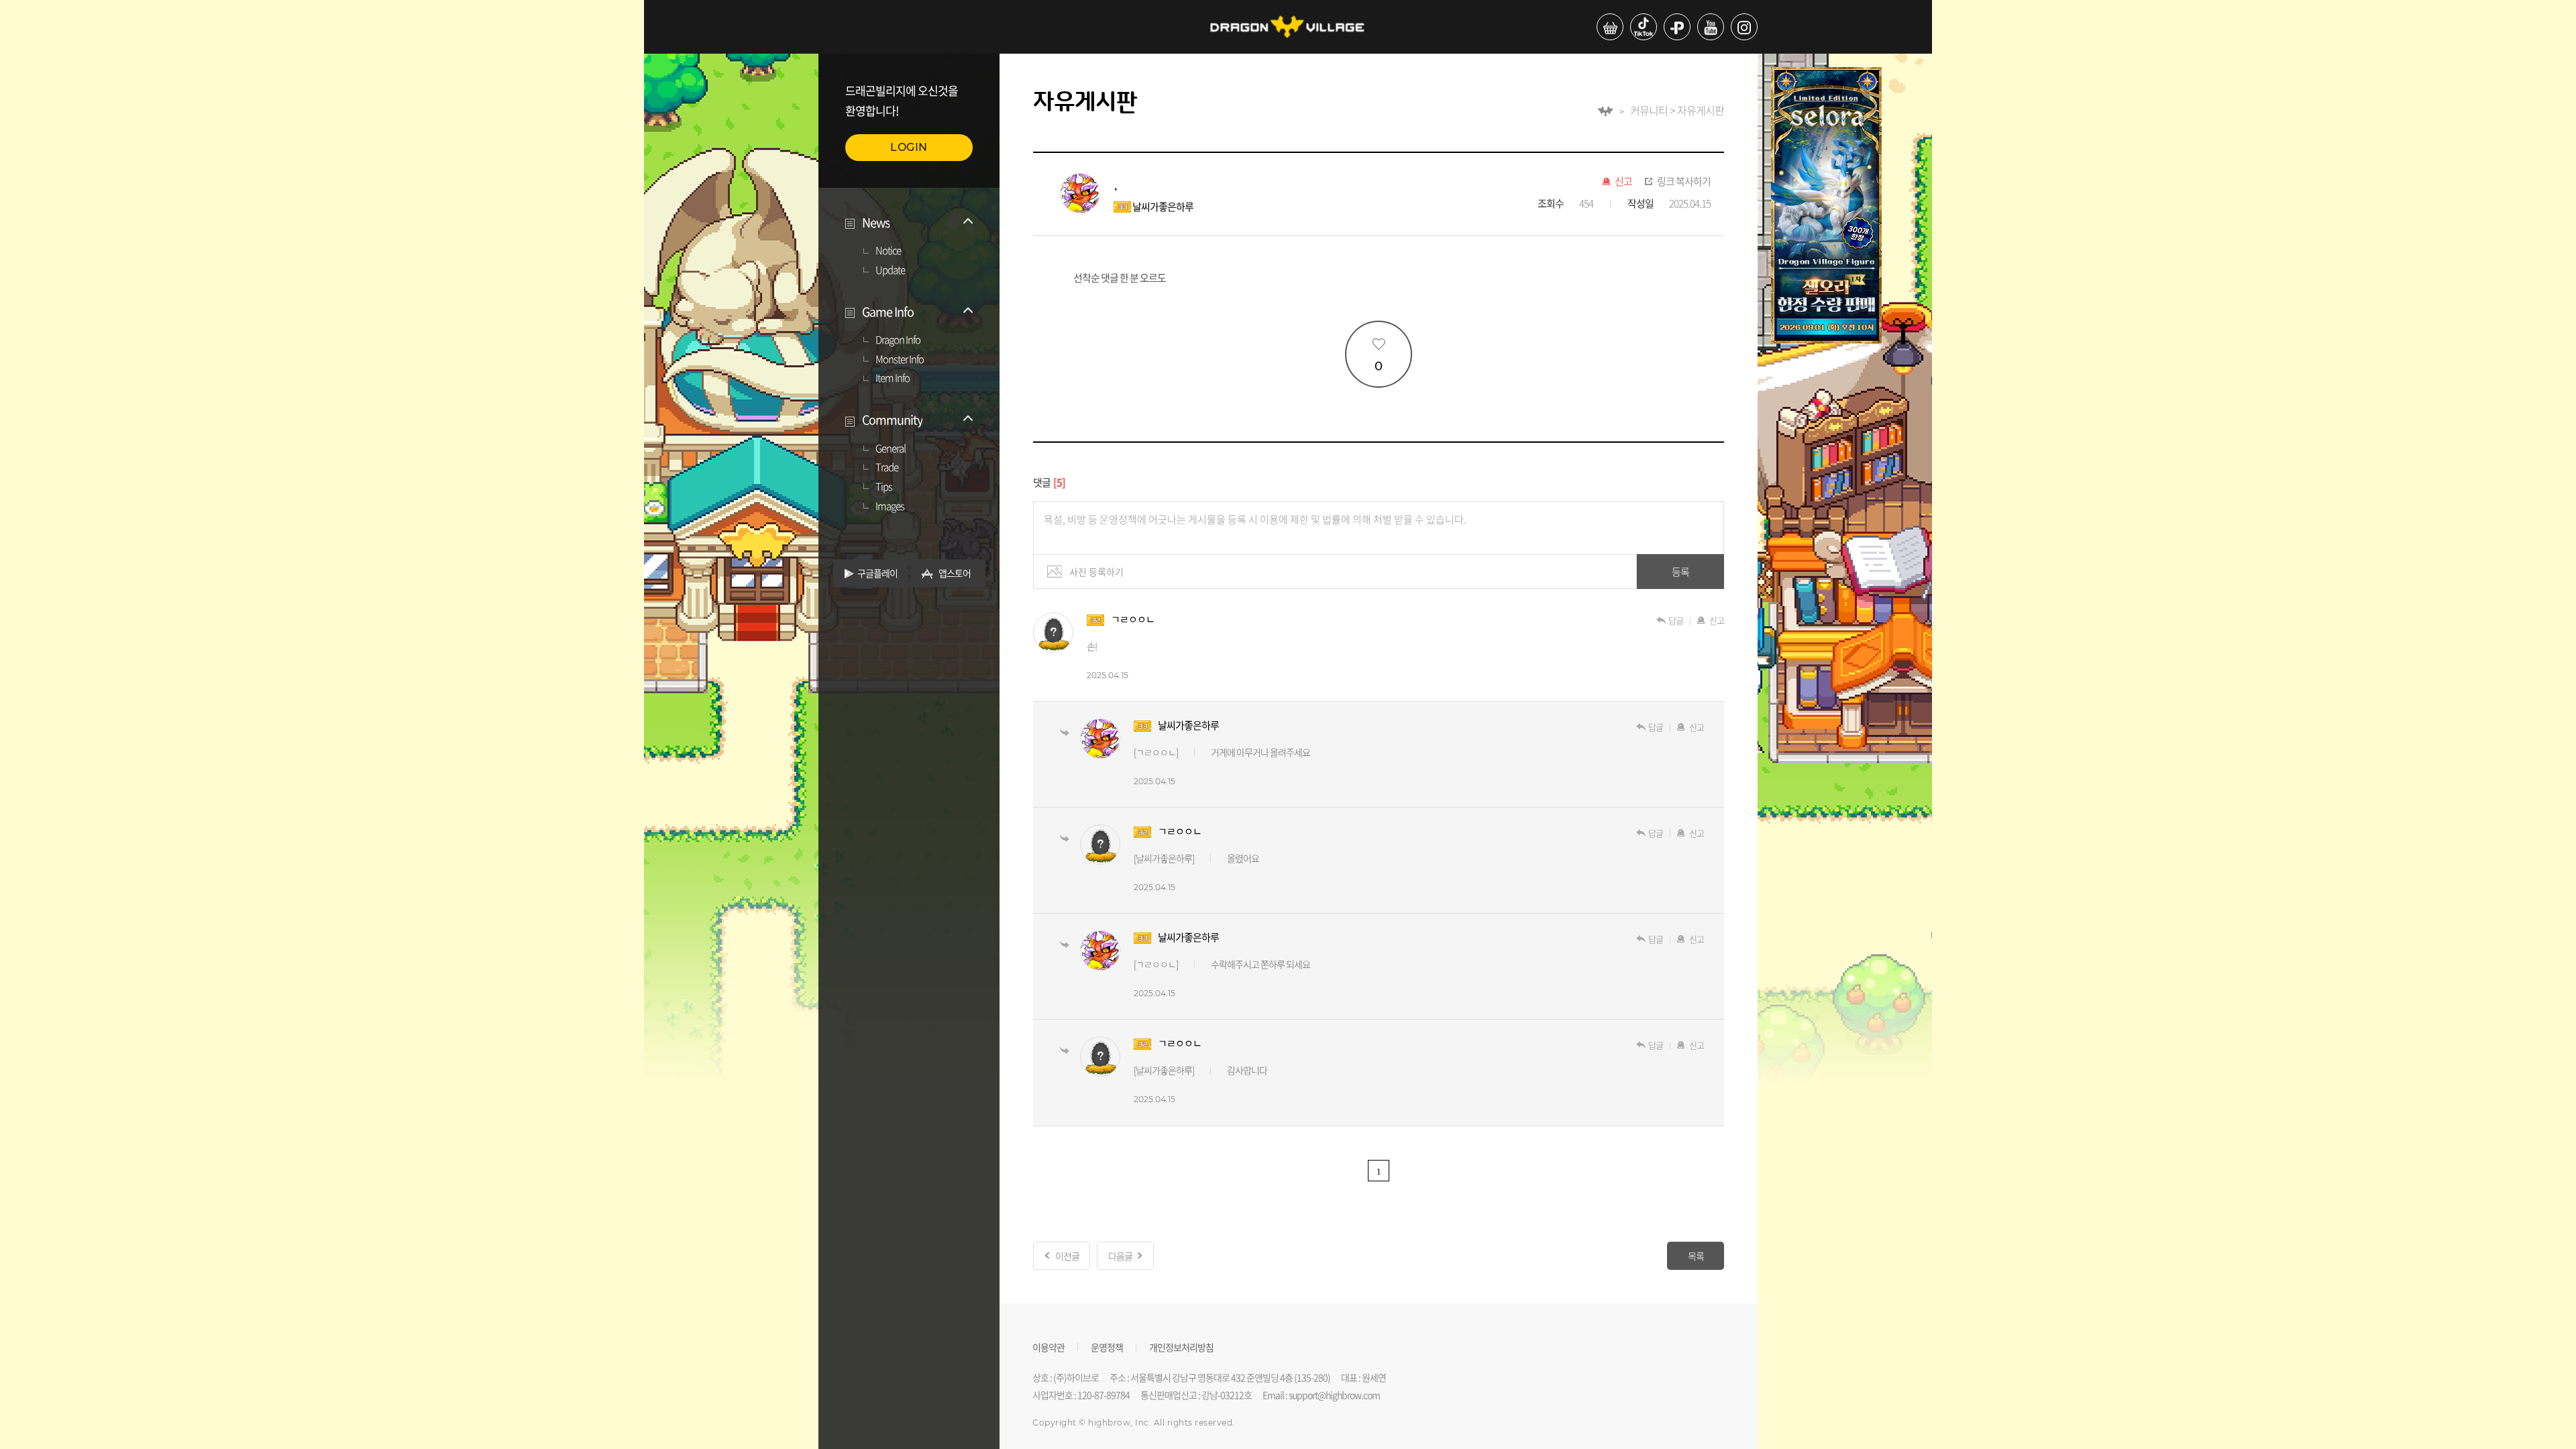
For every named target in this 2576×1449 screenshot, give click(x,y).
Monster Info (900, 360)
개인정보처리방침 (1181, 1346)
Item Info (893, 378)
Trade (887, 468)
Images (890, 506)
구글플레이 (877, 573)
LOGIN (909, 147)
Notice (888, 251)
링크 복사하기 (1684, 182)
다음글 (1120, 1256)
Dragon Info (898, 340)
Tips (884, 487)
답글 (1676, 620)
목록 (1696, 1256)
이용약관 (1049, 1346)
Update (890, 270)
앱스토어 (955, 573)
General (891, 449)
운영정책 (1107, 1346)
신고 (1623, 182)
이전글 (1067, 1256)
